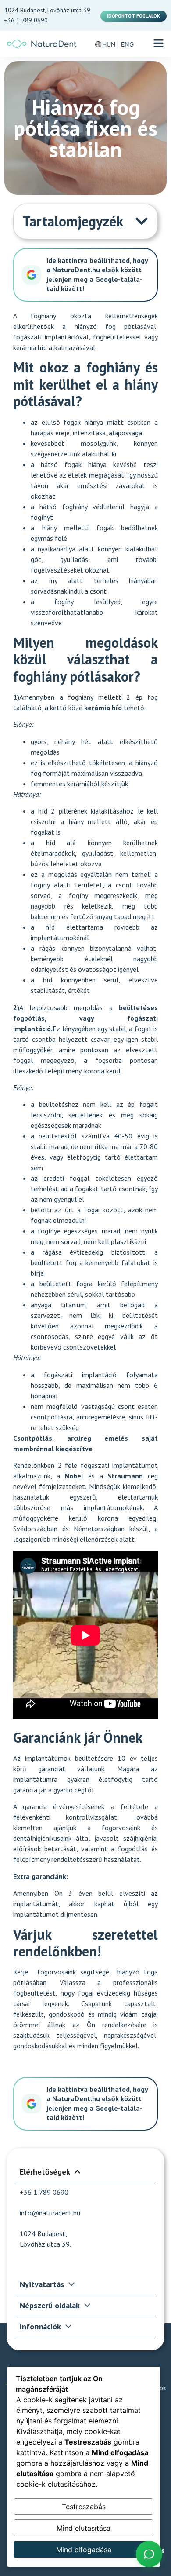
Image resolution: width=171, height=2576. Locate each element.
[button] (159, 44)
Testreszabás (84, 2507)
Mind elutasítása (84, 2528)
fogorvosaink (54, 1972)
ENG (127, 44)
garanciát (52, 1769)
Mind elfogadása (84, 2550)
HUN (109, 44)
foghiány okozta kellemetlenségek (94, 316)
